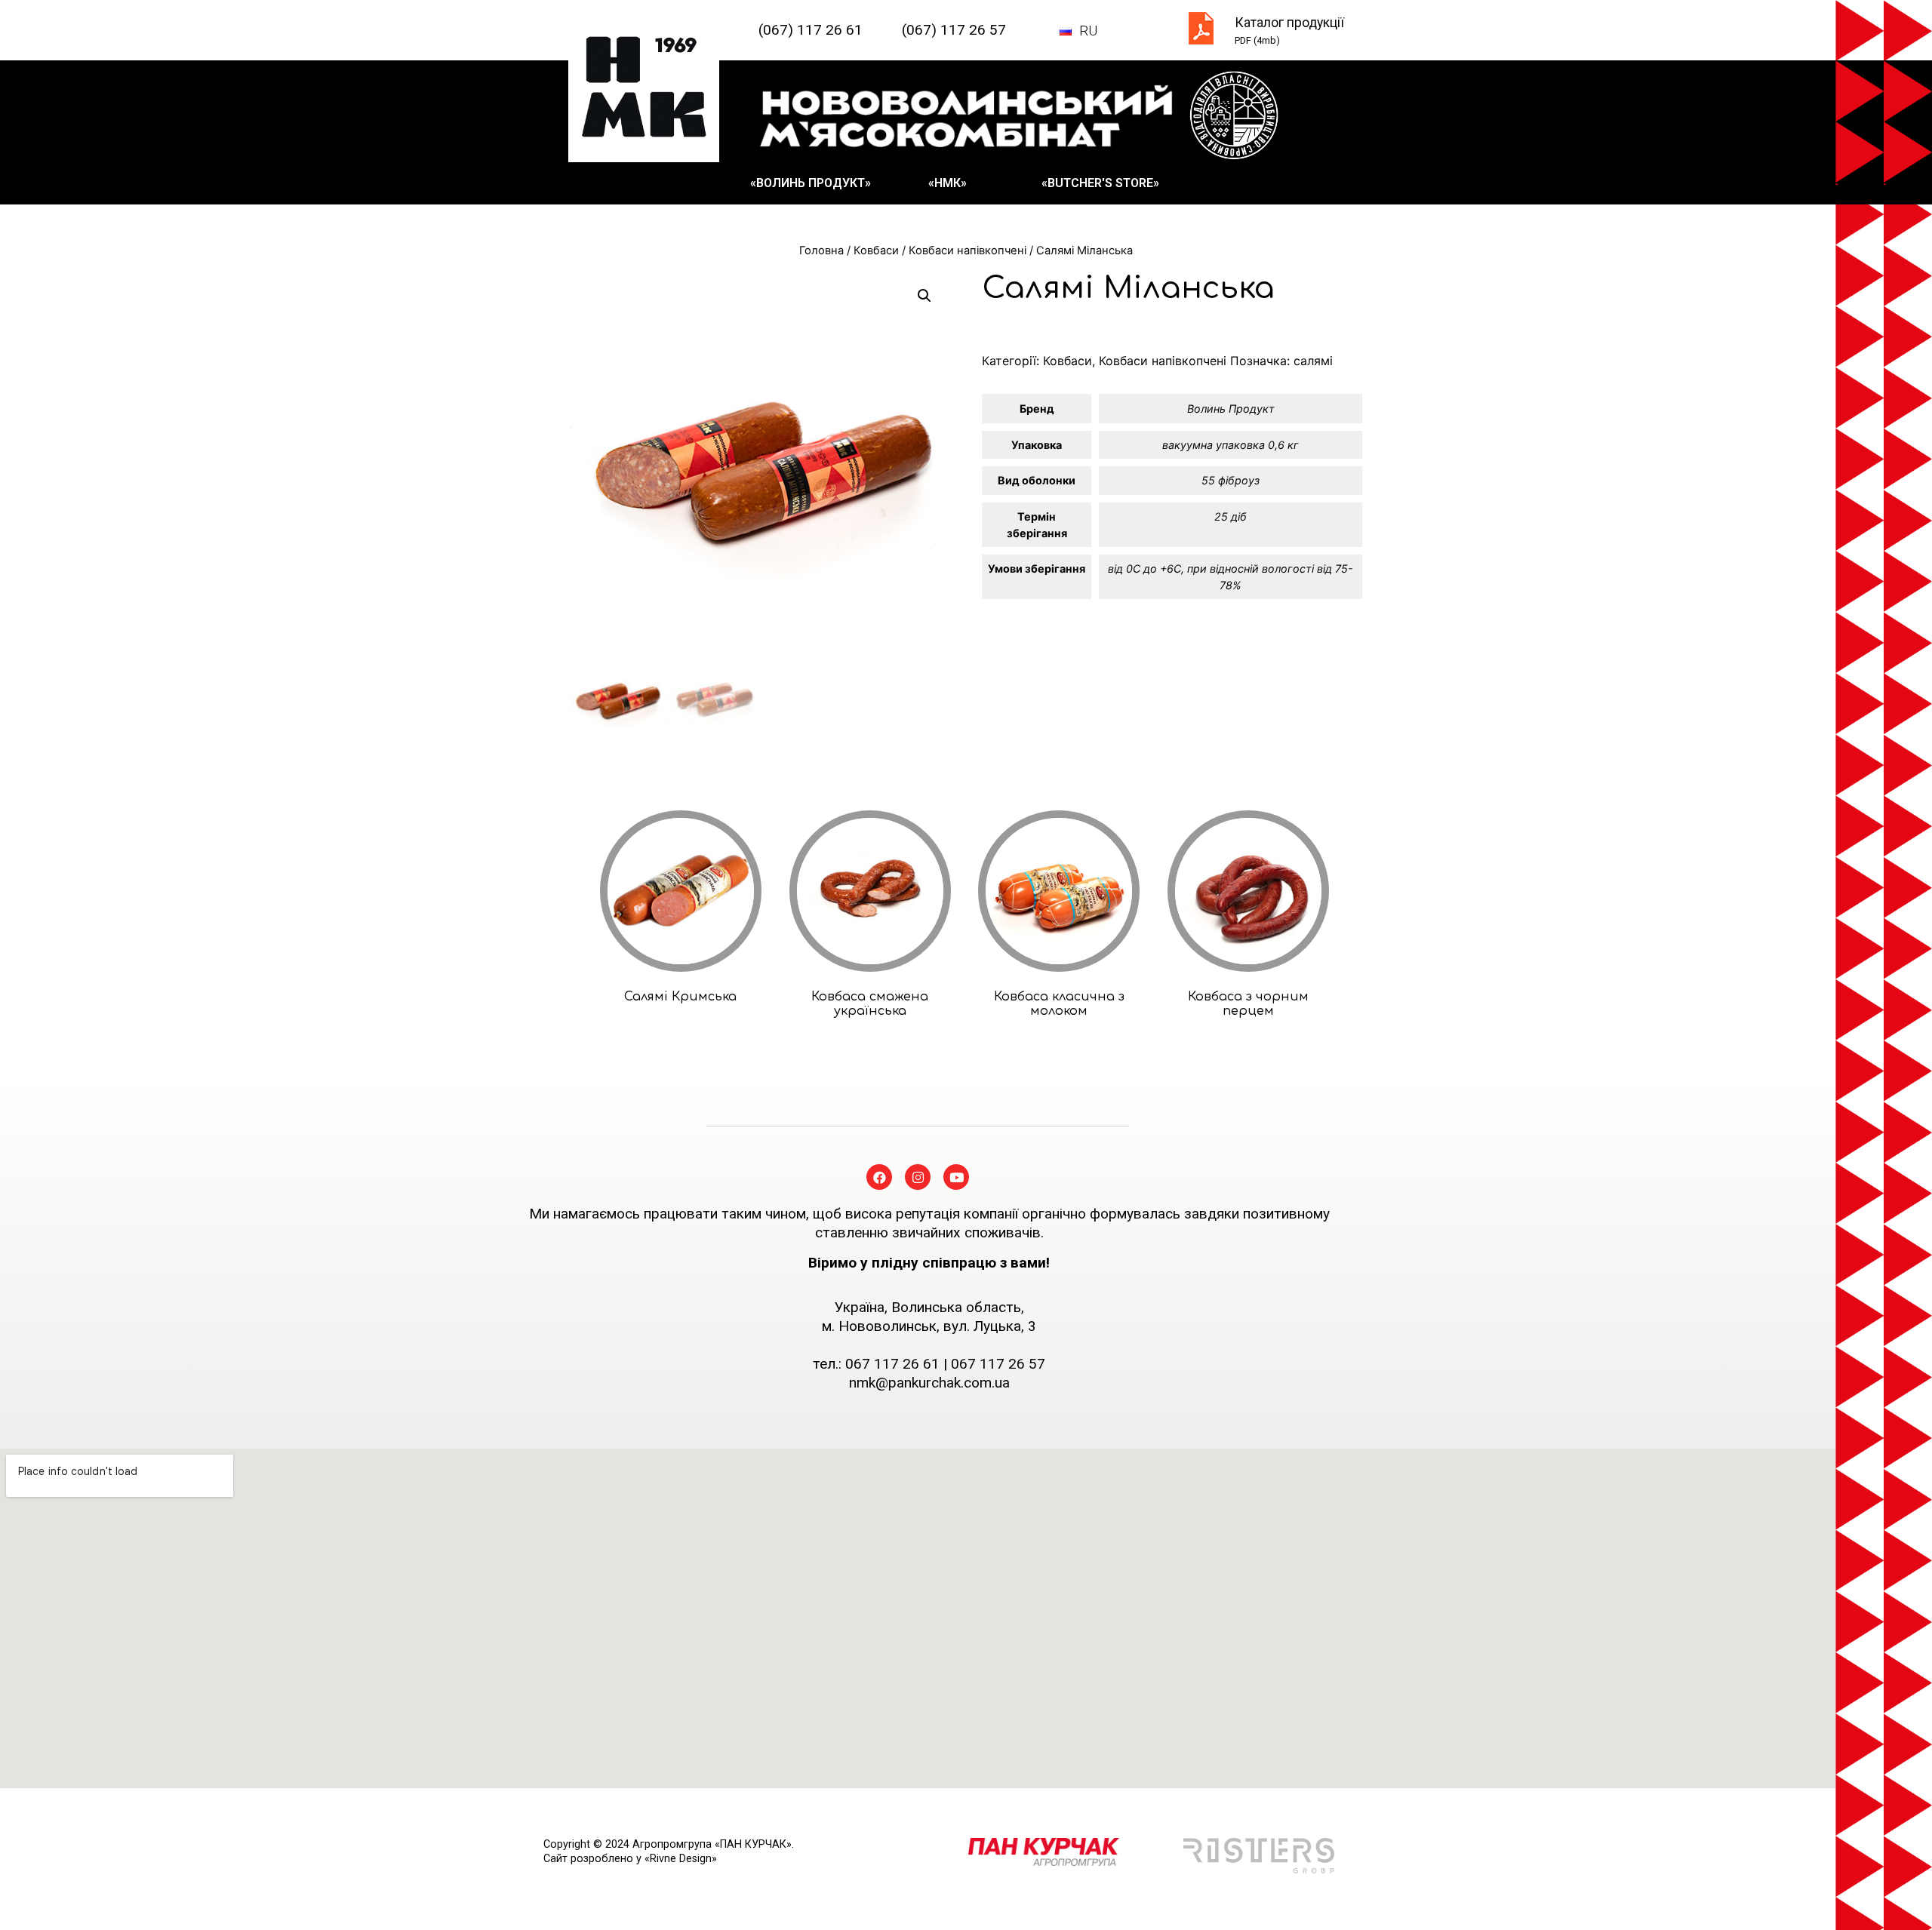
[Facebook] (879, 1177)
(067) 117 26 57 (954, 30)
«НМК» (948, 183)
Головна (821, 250)
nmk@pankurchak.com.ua (929, 1383)
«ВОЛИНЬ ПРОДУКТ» (811, 183)
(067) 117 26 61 (811, 30)
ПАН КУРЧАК (753, 1844)
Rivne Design (681, 1859)
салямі (1313, 361)
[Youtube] (956, 1177)
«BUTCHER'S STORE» (1100, 183)
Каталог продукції (1289, 23)
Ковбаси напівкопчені (968, 250)
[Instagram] (918, 1177)
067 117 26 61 (892, 1364)
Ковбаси (876, 250)
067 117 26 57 (998, 1364)
